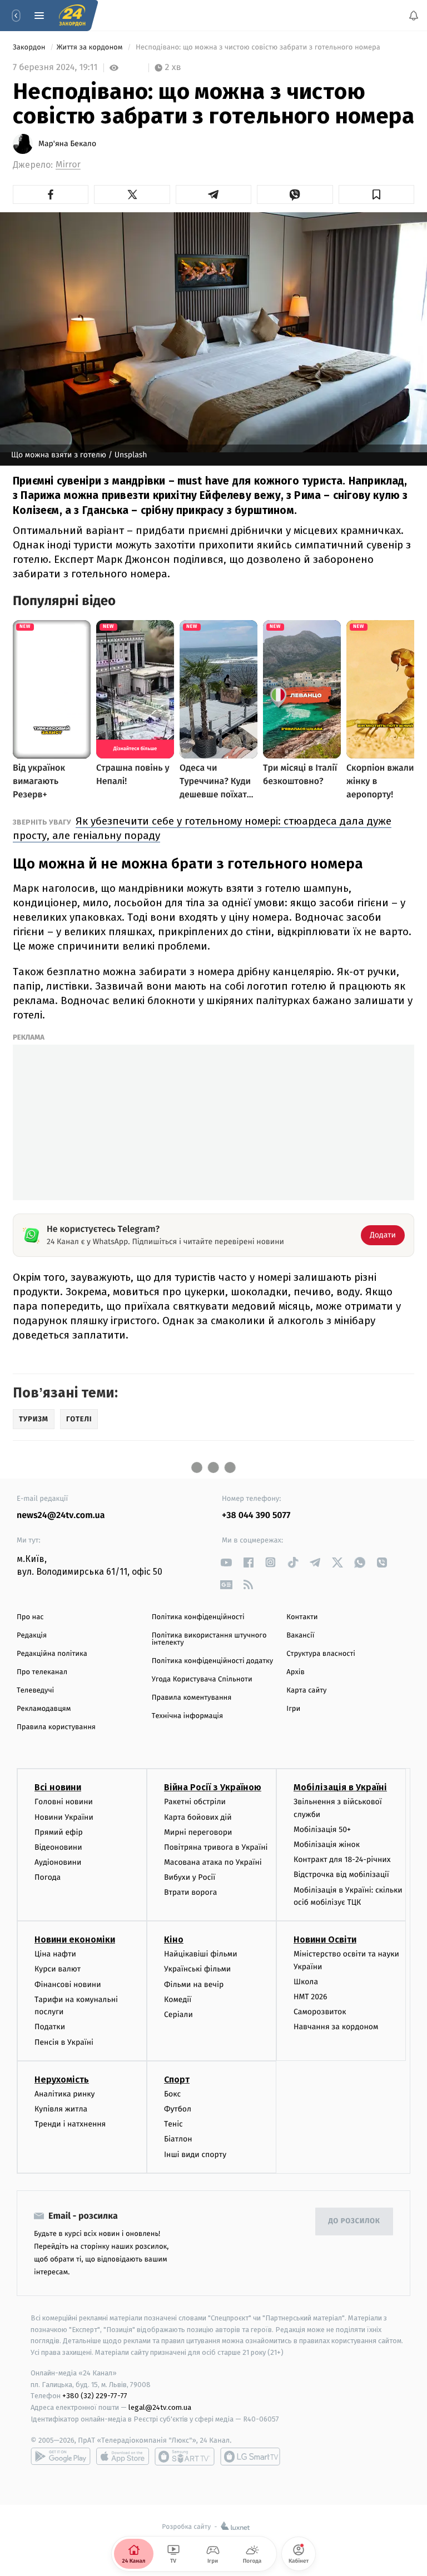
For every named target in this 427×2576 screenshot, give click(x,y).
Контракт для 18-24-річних (342, 1859)
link (226, 1562)
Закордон (30, 48)
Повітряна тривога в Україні (216, 1847)
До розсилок (354, 2221)
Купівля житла (61, 2109)
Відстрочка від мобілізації (341, 1874)
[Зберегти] (376, 194)
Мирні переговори (198, 1832)
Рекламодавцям (44, 1709)
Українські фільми (197, 1969)
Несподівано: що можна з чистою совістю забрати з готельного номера (258, 48)
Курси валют (58, 1969)
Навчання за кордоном (336, 2027)
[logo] (72, 16)
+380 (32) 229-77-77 (95, 2396)
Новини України (64, 1817)
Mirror (68, 165)
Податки (50, 2027)
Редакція (32, 1636)
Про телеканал (42, 1672)
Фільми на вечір (194, 1984)
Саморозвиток (320, 2012)
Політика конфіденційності (198, 1617)
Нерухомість (62, 2080)
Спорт (177, 2080)
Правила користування (56, 1727)
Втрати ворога (190, 1892)
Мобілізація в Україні (340, 1787)
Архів (295, 1672)
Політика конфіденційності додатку (213, 1661)
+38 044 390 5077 (256, 1516)
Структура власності (321, 1654)
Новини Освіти (325, 1940)
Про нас (30, 1617)
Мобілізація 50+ (322, 1829)
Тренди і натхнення (70, 2124)
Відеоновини (58, 1847)
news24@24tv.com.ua (61, 1516)
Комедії (178, 2000)
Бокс (172, 2094)
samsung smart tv (250, 2457)
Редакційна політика (52, 1654)
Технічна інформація (187, 1716)
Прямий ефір (59, 1832)
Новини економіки (75, 1940)
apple (123, 2457)
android (61, 2457)
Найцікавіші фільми (201, 1954)
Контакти (302, 1617)
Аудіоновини (58, 1862)
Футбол (178, 2109)
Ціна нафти (55, 1954)
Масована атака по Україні (213, 1862)
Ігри (293, 1709)
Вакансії (300, 1636)
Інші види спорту (195, 2154)
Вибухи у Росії (190, 1877)
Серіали (178, 2015)
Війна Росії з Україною (213, 1787)
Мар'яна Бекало (67, 144)
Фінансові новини (68, 1984)
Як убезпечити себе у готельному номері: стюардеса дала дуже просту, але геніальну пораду (202, 828)
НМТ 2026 (311, 1997)
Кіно (174, 1940)
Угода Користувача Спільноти (202, 1679)
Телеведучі (35, 1691)
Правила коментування (192, 1698)
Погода (48, 1877)
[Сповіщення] (414, 16)
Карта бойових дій (198, 1817)
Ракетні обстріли (195, 1802)
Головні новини (64, 1802)
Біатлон (178, 2139)
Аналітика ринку (64, 2094)
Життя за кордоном (91, 48)
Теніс (173, 2124)
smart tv (185, 2457)
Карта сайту (306, 1691)
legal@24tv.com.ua (160, 2407)
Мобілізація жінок (327, 1844)
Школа (306, 1982)
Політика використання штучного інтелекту (209, 1639)
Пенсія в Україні (64, 2042)
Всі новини (58, 1787)
